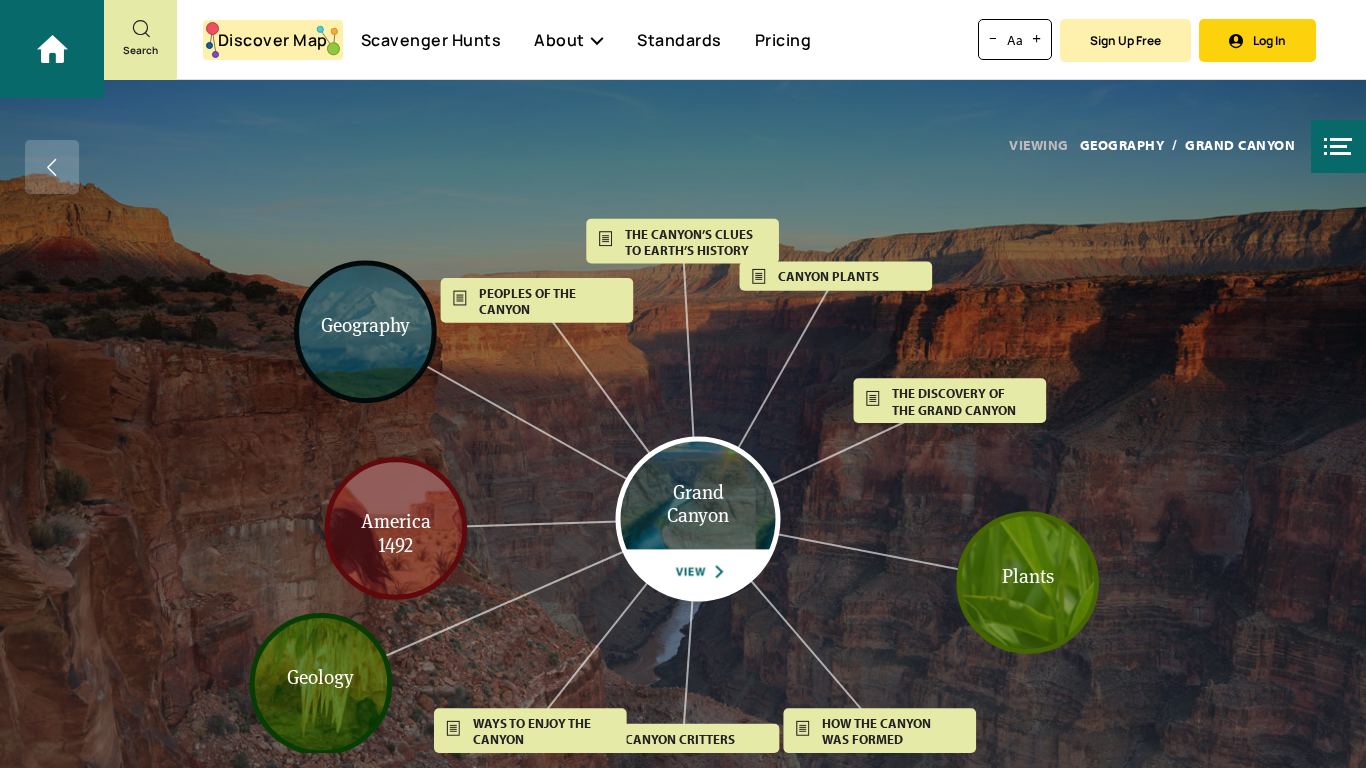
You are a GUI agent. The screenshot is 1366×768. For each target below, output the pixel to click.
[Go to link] (52, 49)
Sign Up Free (1125, 40)
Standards (679, 40)
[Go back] (52, 167)
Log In (1269, 40)
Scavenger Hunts (431, 40)
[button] (1338, 146)
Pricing (783, 40)
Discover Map (273, 40)
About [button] (559, 40)
